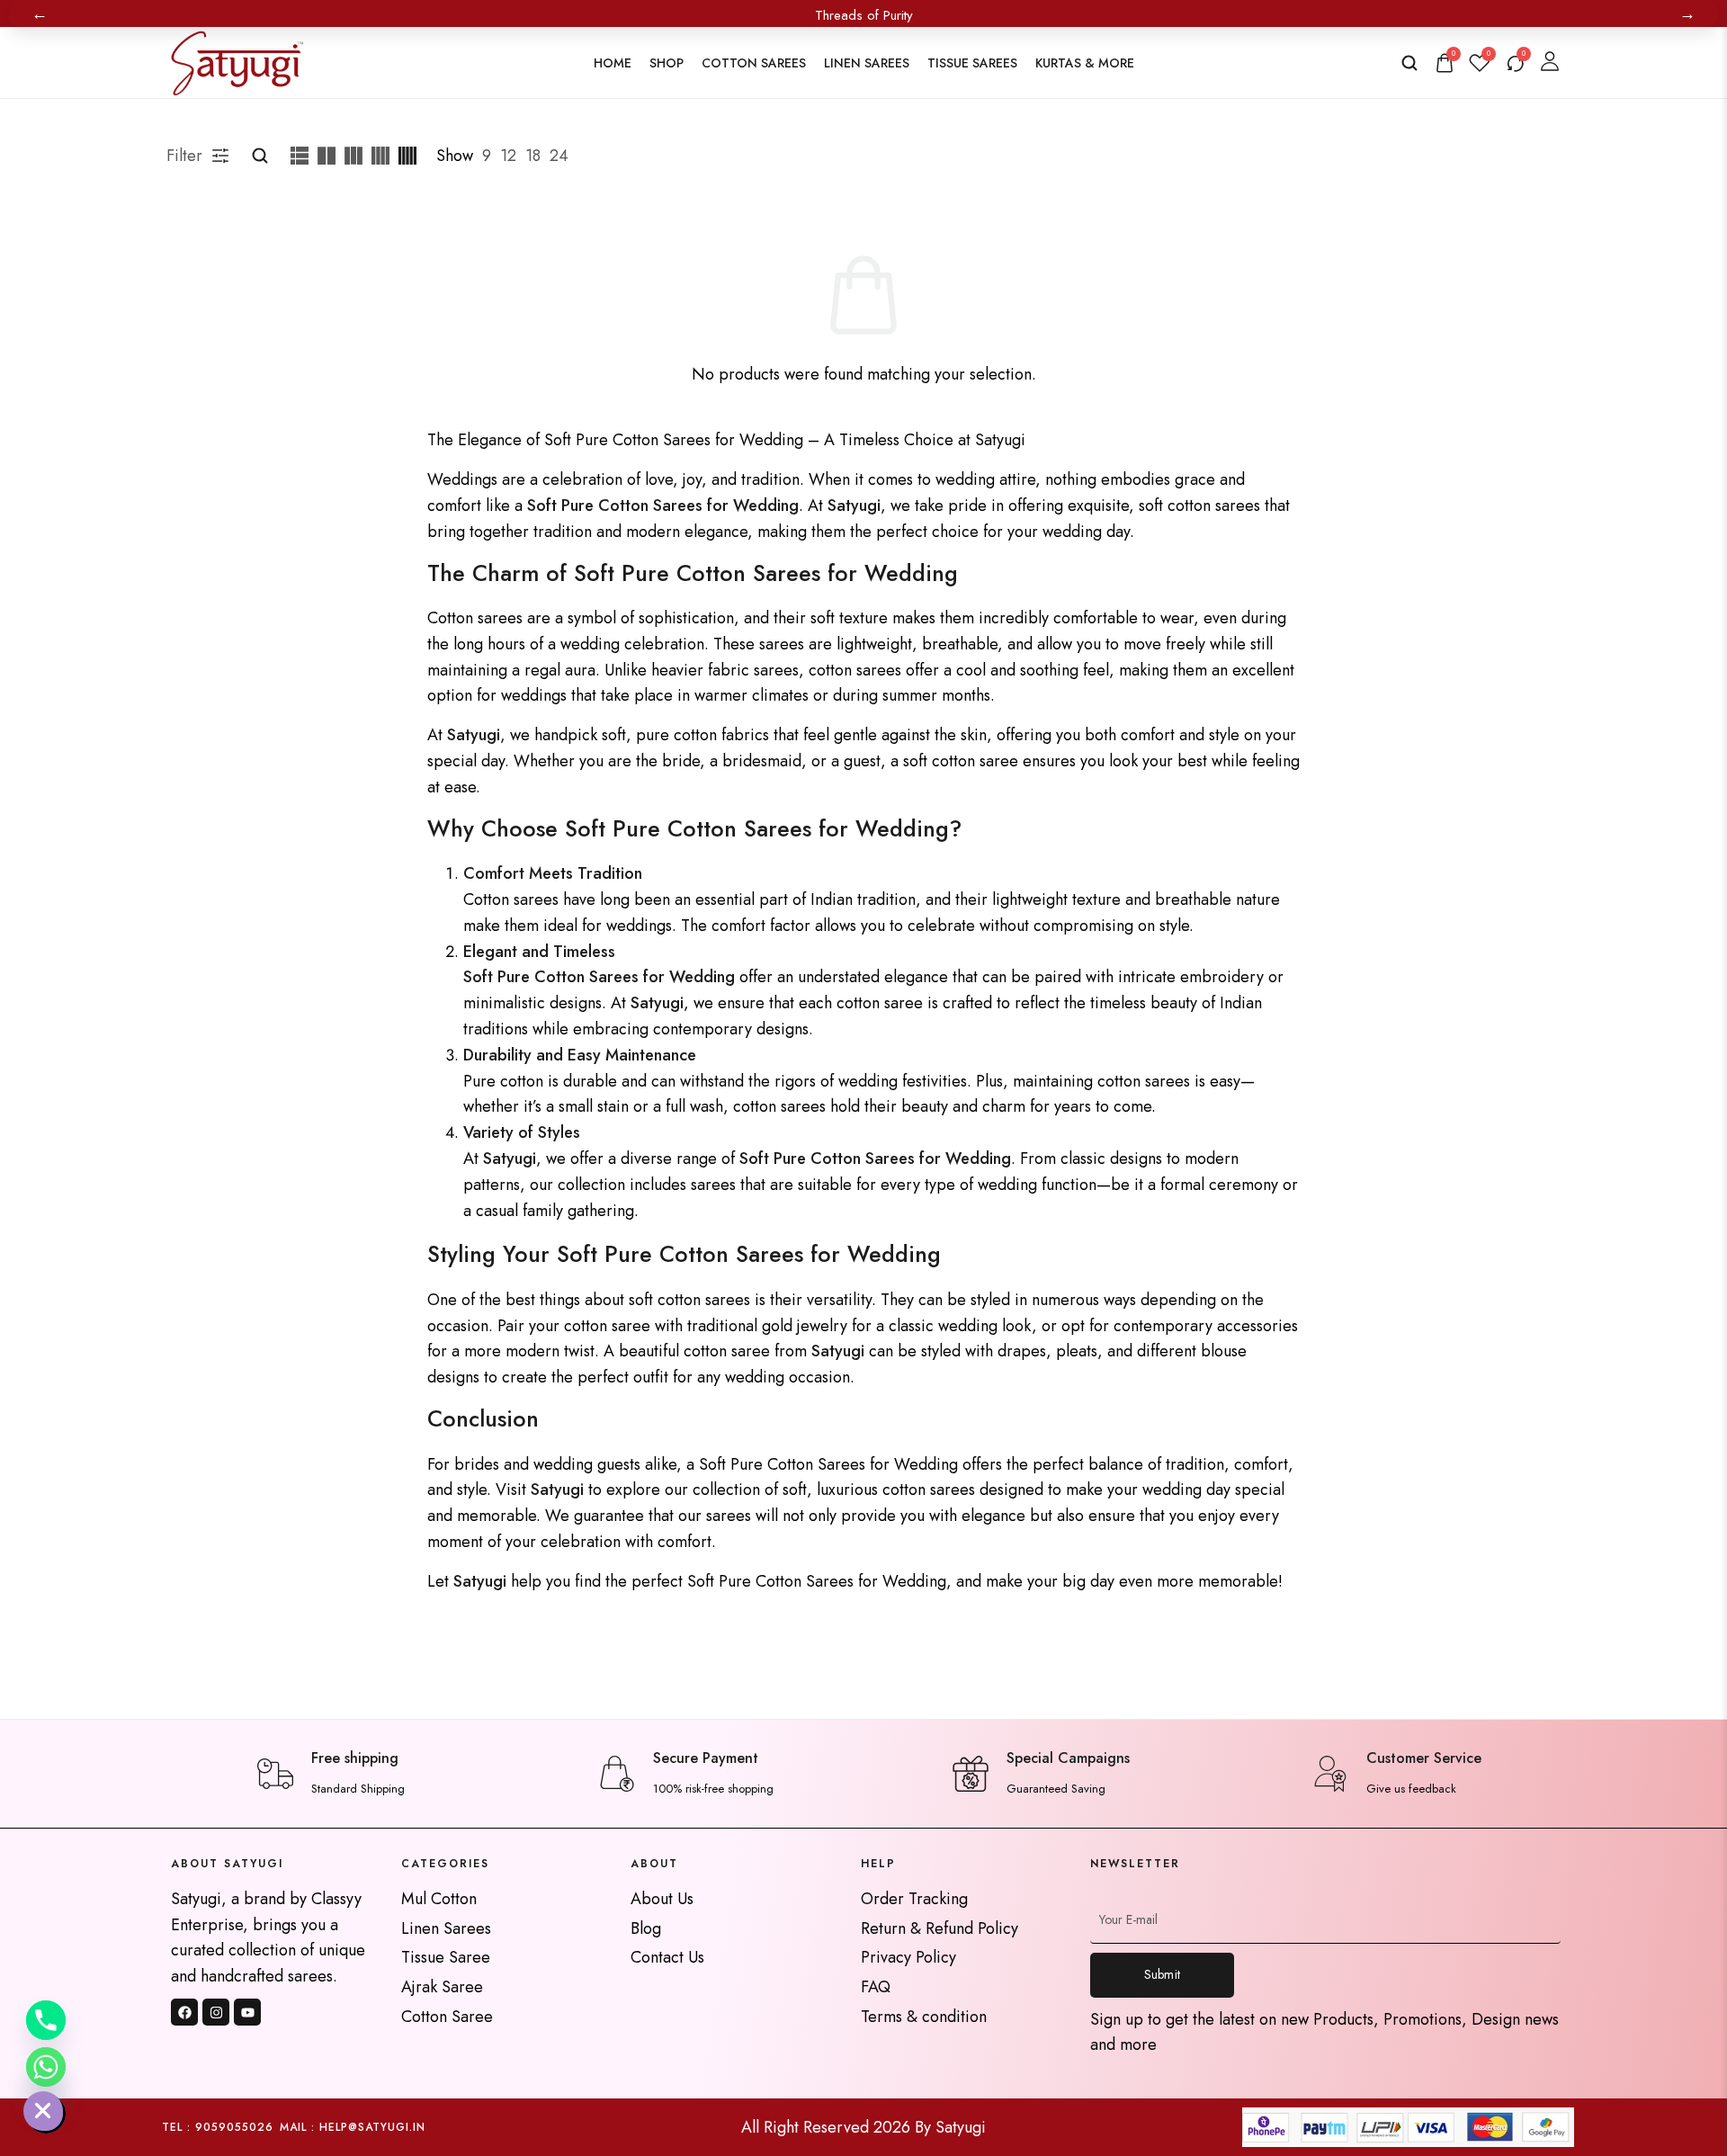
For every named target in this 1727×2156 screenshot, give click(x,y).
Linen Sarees (867, 63)
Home (613, 63)
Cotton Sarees (754, 63)
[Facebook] (184, 2012)
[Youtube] (247, 2012)
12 (508, 156)
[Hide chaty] (46, 2114)
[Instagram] (216, 2012)
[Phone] (46, 2020)
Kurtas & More (1085, 63)
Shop (667, 63)
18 (533, 156)
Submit (1163, 1974)
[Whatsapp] (46, 2067)
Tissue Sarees (972, 63)
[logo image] (235, 61)
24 (559, 156)
